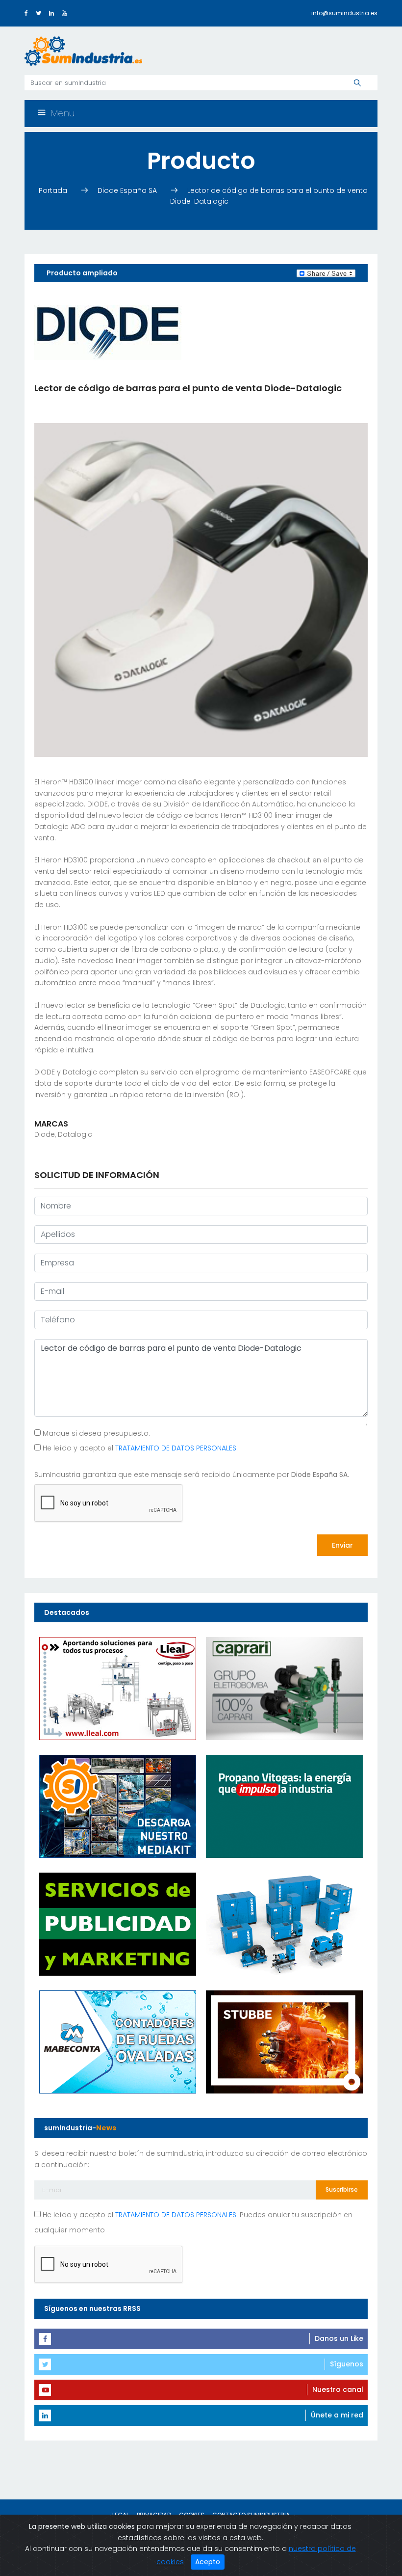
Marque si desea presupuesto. (95, 1433)
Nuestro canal (338, 2389)
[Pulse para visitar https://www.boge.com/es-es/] (284, 1924)
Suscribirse (342, 2189)
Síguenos (347, 2364)
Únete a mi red (337, 2415)
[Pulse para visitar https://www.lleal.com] (118, 1688)
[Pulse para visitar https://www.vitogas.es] (284, 1806)
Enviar (342, 1545)
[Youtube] (64, 13)
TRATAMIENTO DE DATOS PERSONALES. (176, 1448)
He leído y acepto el (139, 1448)
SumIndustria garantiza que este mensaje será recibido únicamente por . (192, 1475)
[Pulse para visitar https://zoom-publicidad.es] (118, 1924)
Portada (54, 190)
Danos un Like (339, 2338)
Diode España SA (128, 190)
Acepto (208, 2562)
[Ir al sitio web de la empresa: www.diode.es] (108, 332)
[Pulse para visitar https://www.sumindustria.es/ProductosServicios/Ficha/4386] (118, 1806)
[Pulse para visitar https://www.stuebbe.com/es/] (284, 2041)
